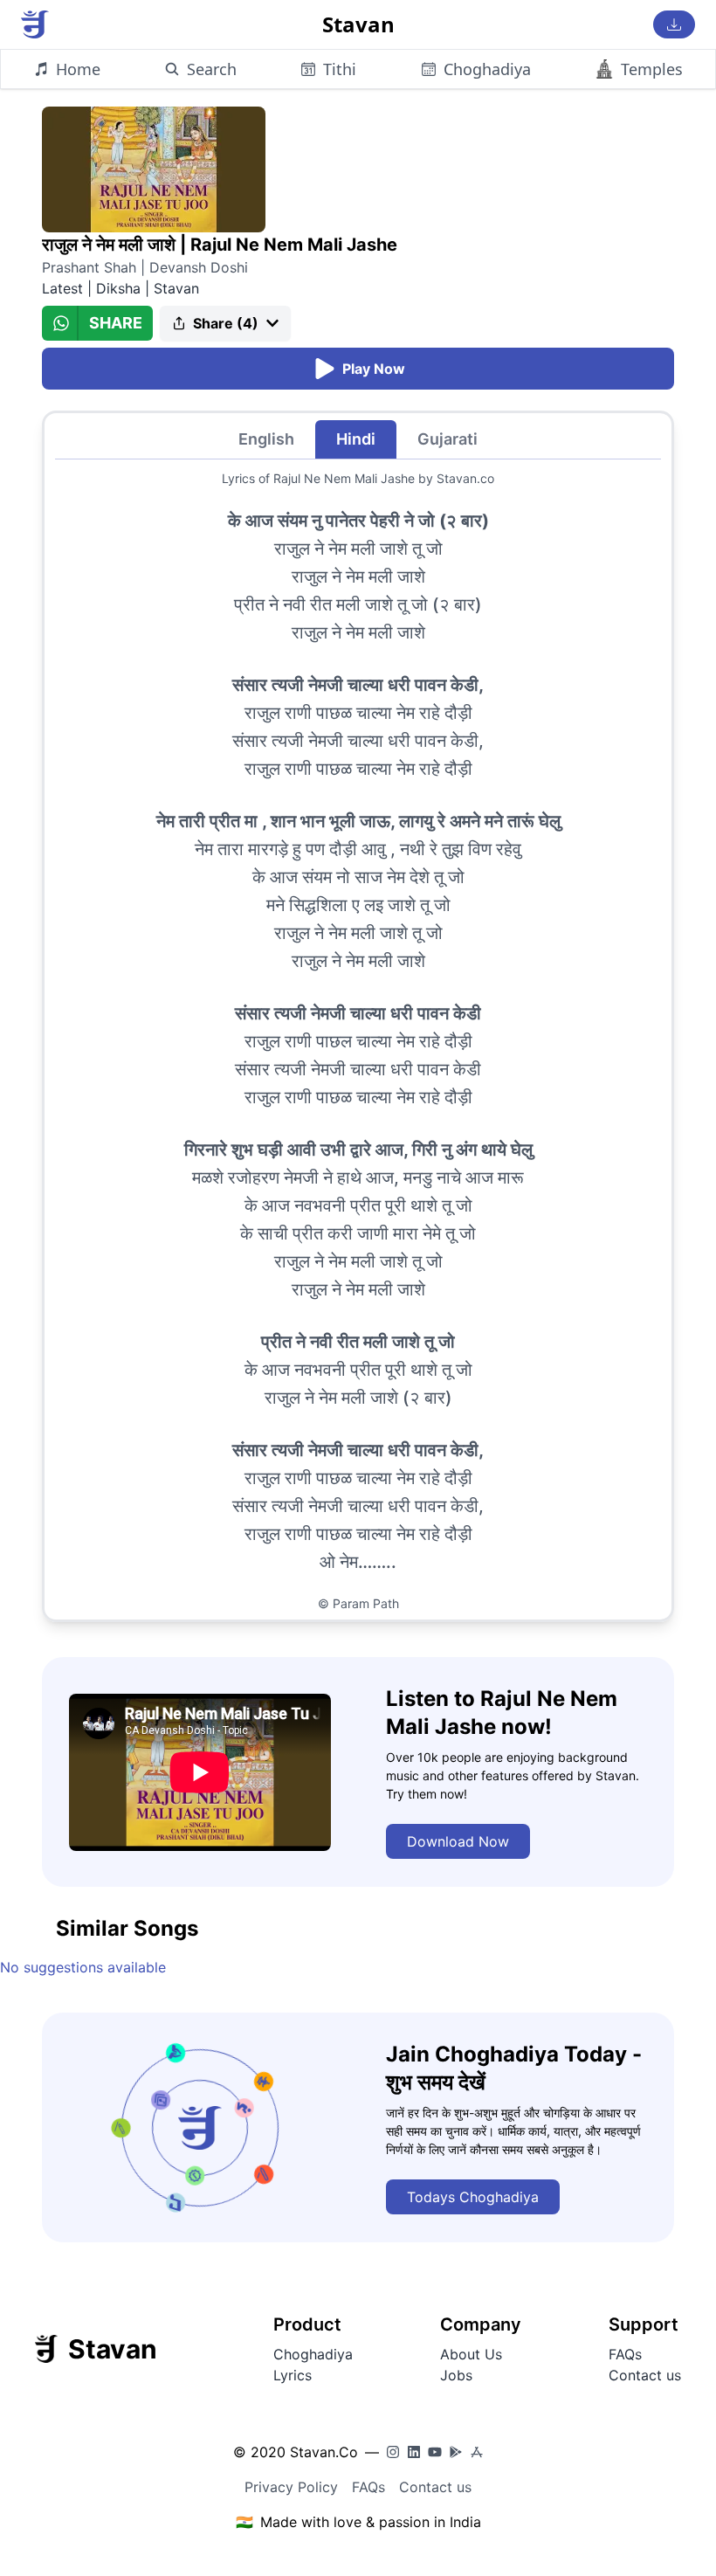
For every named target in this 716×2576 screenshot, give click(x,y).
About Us (471, 2354)
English (266, 439)
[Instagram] (393, 2452)
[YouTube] (435, 2452)
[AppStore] (477, 2452)
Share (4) (226, 323)
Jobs (456, 2375)
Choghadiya (313, 2354)
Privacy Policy (291, 2487)
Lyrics (293, 2375)
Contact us (645, 2375)
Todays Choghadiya (473, 2197)
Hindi (356, 439)
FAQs (625, 2354)
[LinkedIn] (414, 2452)
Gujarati (447, 439)
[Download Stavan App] (674, 24)
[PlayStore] (456, 2452)
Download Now (458, 1841)
